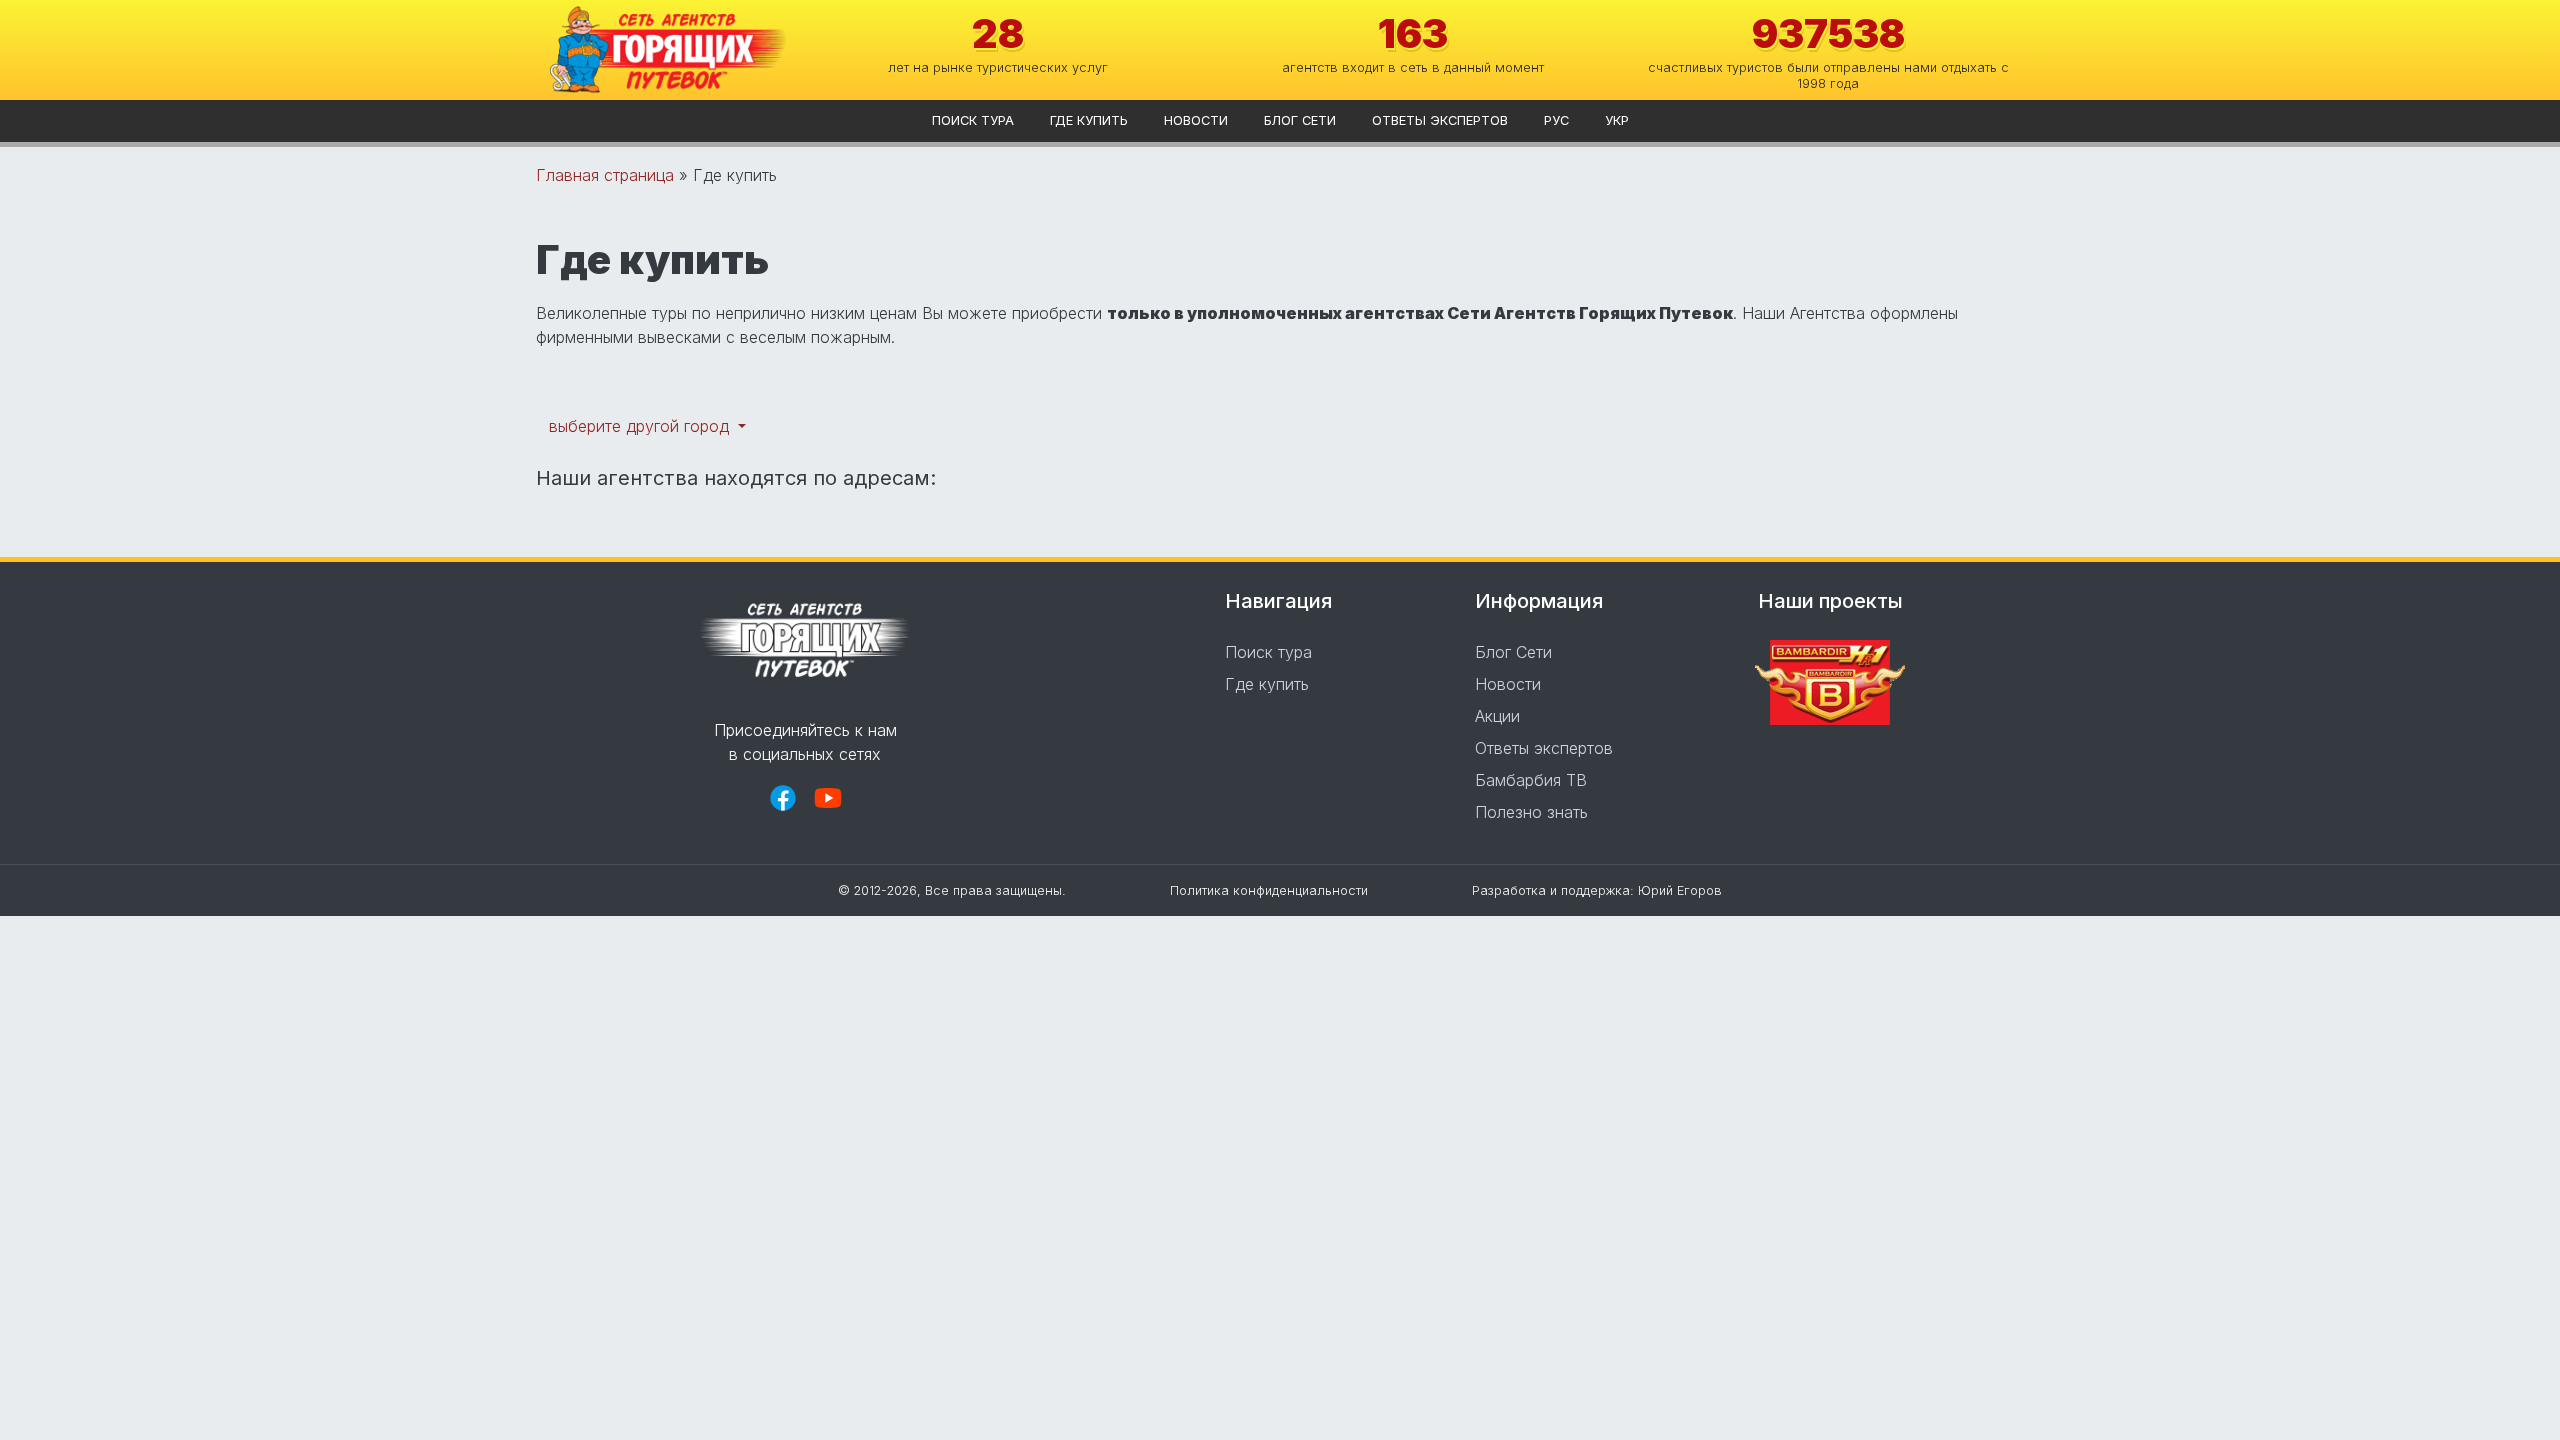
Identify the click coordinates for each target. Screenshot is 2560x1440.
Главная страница (605, 175)
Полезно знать (1531, 812)
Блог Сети (1300, 120)
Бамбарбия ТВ (1531, 780)
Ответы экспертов (1440, 120)
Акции (1497, 716)
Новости (1196, 120)
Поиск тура (973, 120)
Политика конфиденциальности (1269, 890)
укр (1617, 120)
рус (1556, 120)
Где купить (1089, 120)
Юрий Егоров (1680, 890)
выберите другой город (641, 426)
